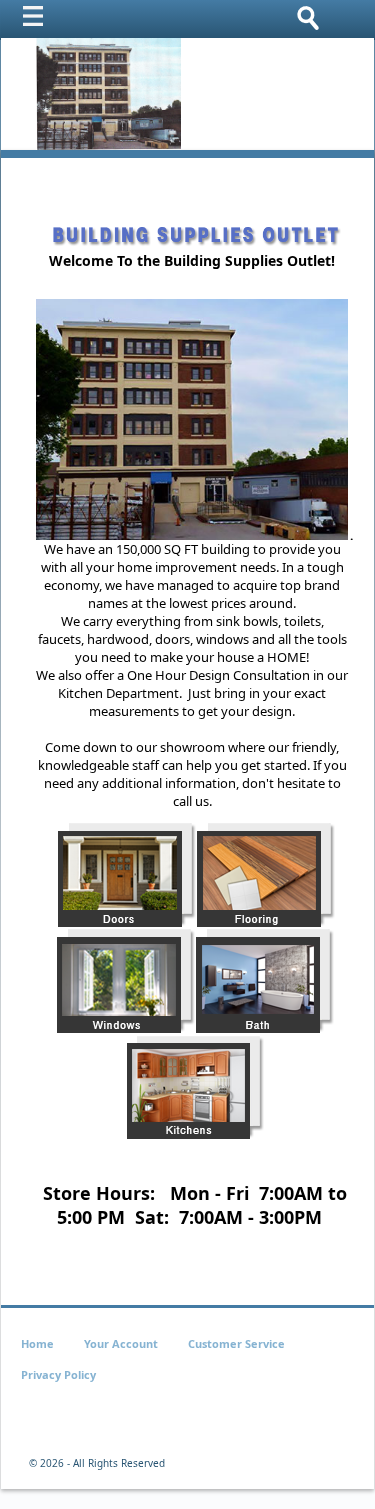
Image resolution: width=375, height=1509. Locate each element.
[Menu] (38, 21)
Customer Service (236, 1343)
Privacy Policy (58, 1374)
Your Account (121, 1343)
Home (37, 1343)
